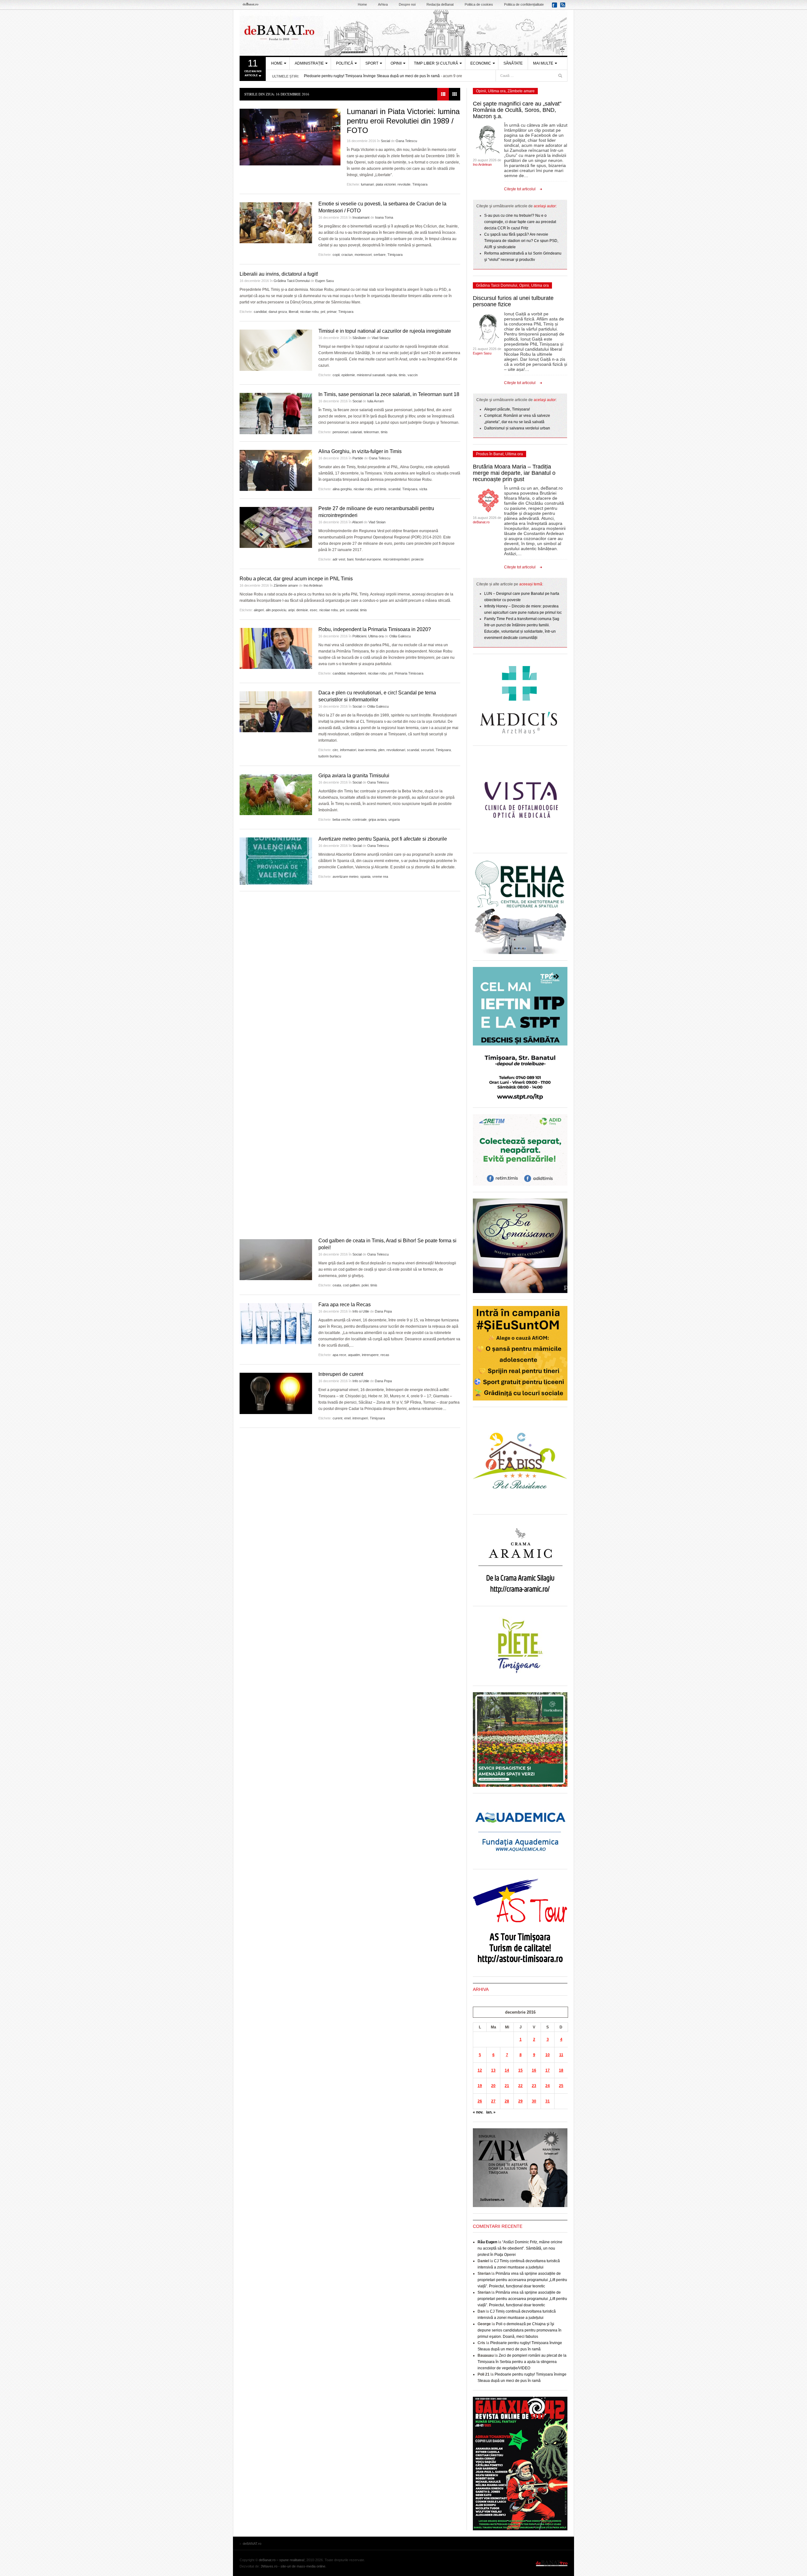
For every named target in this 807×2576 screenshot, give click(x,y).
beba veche (342, 819)
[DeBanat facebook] (556, 7)
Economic (481, 63)
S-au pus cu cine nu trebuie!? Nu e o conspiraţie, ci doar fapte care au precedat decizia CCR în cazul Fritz (520, 222)
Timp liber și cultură (436, 63)
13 (493, 2070)
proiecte (418, 559)
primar (332, 312)
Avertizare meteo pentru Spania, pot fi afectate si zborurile (383, 839)
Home (362, 4)
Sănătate (513, 63)
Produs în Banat (490, 454)
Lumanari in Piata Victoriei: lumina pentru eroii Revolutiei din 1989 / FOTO (403, 121)
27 (493, 2101)
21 (507, 2086)
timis (402, 375)
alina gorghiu (342, 489)
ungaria (394, 819)
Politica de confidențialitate (524, 4)
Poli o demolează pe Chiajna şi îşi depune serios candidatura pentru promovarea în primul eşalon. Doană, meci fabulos (520, 2330)
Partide (358, 458)
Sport (372, 63)
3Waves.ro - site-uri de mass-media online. (293, 2566)
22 (520, 2086)
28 (507, 2101)
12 (480, 2070)
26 (480, 2101)
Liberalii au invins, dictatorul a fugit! (279, 274)
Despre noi (407, 4)
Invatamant (361, 217)
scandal (394, 489)
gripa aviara (377, 819)
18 (561, 2070)
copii (336, 255)
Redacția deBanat (440, 4)
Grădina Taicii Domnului (292, 281)
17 (548, 2070)
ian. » (491, 2112)
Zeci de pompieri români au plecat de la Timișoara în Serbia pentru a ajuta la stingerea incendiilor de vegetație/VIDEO (522, 2362)
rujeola (392, 375)
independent (357, 673)
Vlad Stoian (380, 338)
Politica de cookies (479, 4)
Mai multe (543, 63)
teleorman (371, 432)
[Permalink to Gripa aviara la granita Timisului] (276, 795)
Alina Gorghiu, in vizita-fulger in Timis (360, 451)
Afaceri (357, 522)
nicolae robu (309, 312)
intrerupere (370, 1355)
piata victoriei (386, 184)
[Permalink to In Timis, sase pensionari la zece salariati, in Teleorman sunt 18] (276, 414)
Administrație (309, 63)
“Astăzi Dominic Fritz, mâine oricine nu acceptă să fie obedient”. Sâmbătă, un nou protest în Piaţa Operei (520, 2248)
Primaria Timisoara (409, 673)
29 (520, 2101)
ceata (337, 1285)
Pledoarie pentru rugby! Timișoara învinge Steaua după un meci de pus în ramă (372, 76)
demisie (302, 610)
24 (548, 2086)
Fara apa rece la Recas (345, 1305)
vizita (423, 489)
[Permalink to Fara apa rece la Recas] (276, 1324)
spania (365, 877)
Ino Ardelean (313, 585)
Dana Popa (383, 1311)
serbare (380, 255)
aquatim (354, 1355)
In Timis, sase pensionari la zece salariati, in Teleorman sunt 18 (389, 394)
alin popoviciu (276, 610)
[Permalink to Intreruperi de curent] (276, 1393)
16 (534, 2070)
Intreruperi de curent (341, 1374)
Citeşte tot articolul (520, 189)
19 (480, 2086)
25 (561, 2086)
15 (520, 2070)
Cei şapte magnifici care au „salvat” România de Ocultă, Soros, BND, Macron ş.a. (517, 110)
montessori (363, 255)
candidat (260, 312)
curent (337, 1418)
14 (507, 2070)
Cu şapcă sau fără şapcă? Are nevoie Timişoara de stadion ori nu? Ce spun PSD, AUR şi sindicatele (521, 241)
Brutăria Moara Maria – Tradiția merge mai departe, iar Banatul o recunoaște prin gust (514, 473)
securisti (427, 750)
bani (350, 559)
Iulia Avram (376, 401)
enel (347, 1418)
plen (381, 750)
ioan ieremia (367, 750)
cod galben (351, 1285)
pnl (323, 312)
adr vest (339, 559)
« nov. (478, 2112)
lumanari (367, 184)
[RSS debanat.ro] (564, 7)
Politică (345, 63)
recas (385, 1355)
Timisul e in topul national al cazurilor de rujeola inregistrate (385, 331)
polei (365, 1285)
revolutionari (396, 750)
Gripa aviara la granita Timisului (354, 776)
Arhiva (383, 4)
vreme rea (380, 877)
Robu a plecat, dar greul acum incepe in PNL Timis (296, 579)
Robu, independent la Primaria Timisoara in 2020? (375, 629)
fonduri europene (368, 559)
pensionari (340, 432)
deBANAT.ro (403, 33)
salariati (356, 432)
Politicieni (359, 636)
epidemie (348, 375)
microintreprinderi (396, 559)
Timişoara (420, 184)
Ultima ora (376, 636)
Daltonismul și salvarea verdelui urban (517, 428)
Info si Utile (361, 1311)
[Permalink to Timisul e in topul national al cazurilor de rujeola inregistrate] (276, 350)
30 (534, 2101)
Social (385, 141)
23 (534, 2086)
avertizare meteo (345, 877)
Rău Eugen (487, 2242)
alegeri (259, 610)
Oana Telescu (406, 141)
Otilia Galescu (400, 636)
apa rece (339, 1355)
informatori (348, 750)
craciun (347, 255)
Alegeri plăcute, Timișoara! (507, 409)
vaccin (413, 375)
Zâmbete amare (286, 585)
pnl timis (380, 489)
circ (335, 750)
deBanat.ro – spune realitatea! (282, 2560)
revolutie (404, 184)
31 (548, 2101)
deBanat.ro (481, 522)
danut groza (278, 312)
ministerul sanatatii (371, 375)
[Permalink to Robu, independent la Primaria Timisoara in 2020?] (276, 648)
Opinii (396, 63)
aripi (291, 610)
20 (493, 2086)
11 (561, 2055)
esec (314, 610)
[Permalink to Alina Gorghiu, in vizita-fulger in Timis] (276, 470)
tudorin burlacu (330, 756)
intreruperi (360, 1418)
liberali (293, 312)
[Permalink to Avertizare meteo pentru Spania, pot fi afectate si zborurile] (276, 861)
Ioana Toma (384, 217)
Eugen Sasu (325, 281)
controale (360, 819)
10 (548, 2055)
